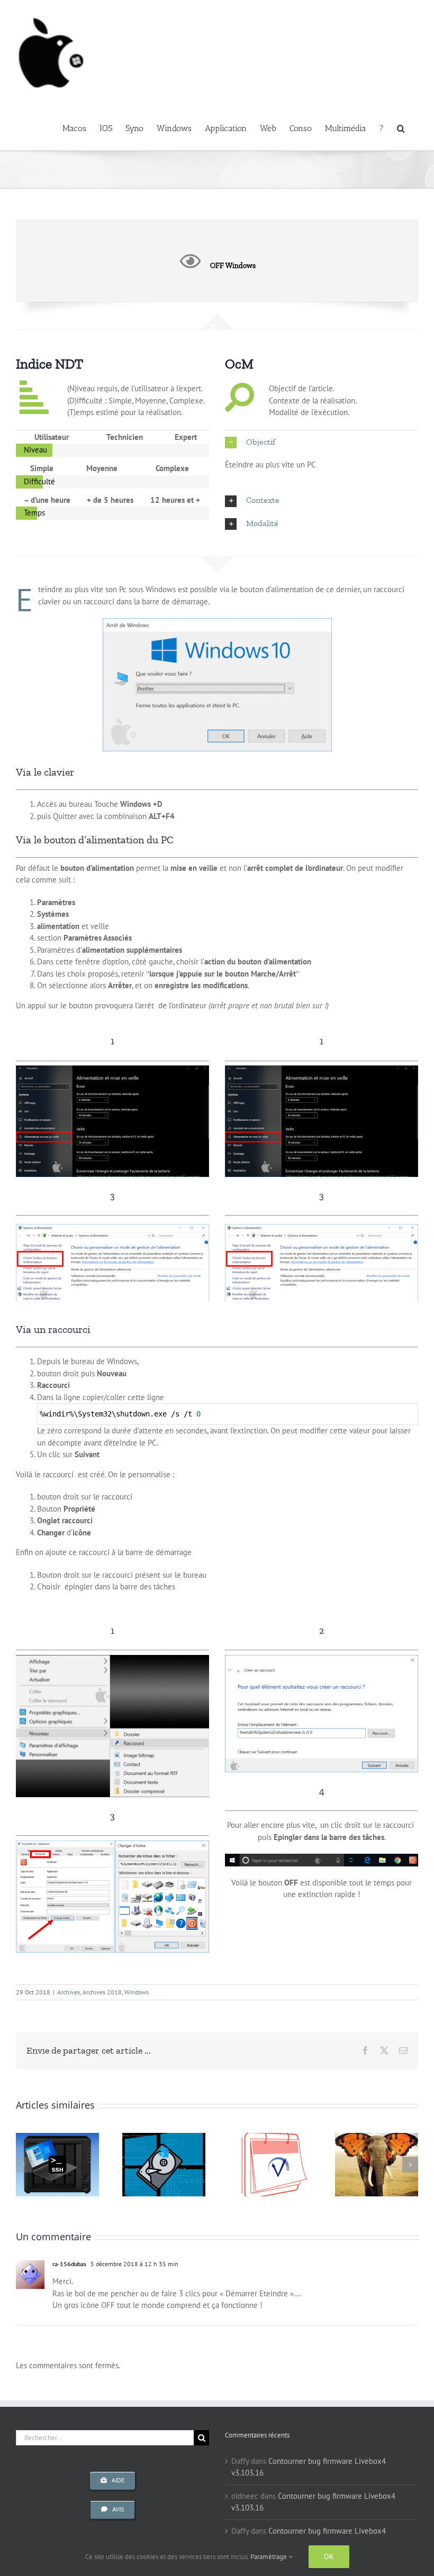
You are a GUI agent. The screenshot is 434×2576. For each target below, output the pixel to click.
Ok (329, 2556)
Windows (137, 1992)
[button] (401, 127)
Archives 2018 (102, 1992)
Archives (69, 1992)
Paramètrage (269, 2557)
